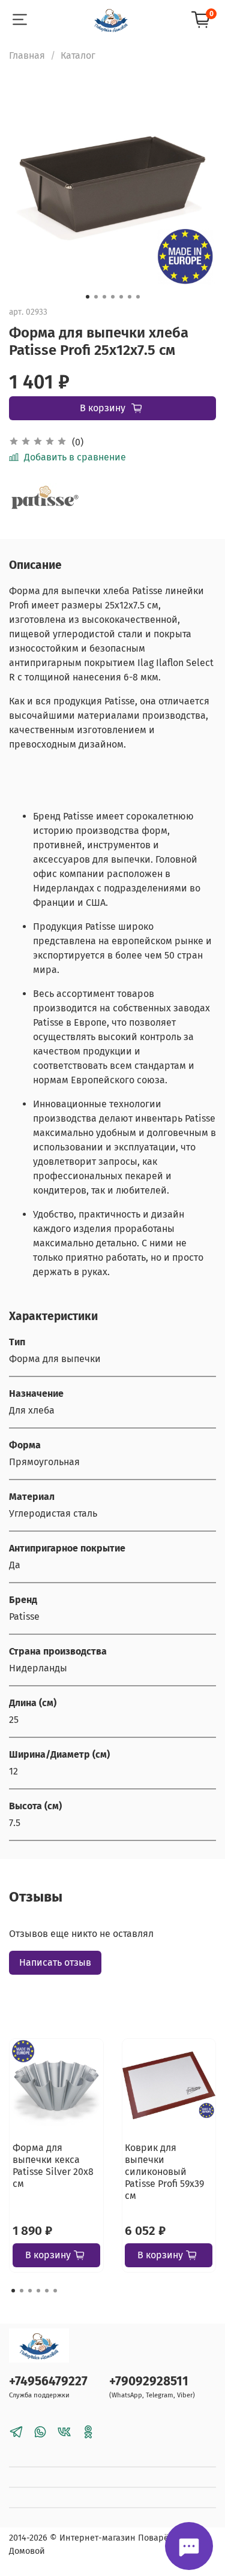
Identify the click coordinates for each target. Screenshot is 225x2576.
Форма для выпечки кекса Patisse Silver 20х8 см (53, 2165)
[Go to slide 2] (96, 297)
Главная (27, 55)
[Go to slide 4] (113, 297)
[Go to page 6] (55, 2291)
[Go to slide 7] (138, 297)
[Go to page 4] (38, 2291)
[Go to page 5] (47, 2291)
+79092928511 (149, 2381)
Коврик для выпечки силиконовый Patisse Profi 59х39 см (164, 2171)
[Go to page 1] (13, 2291)
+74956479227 (48, 2381)
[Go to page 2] (22, 2291)
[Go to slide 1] (88, 297)
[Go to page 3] (30, 2291)
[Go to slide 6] (130, 297)
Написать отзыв (55, 1962)
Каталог (78, 55)
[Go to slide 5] (121, 297)
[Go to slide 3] (104, 297)
